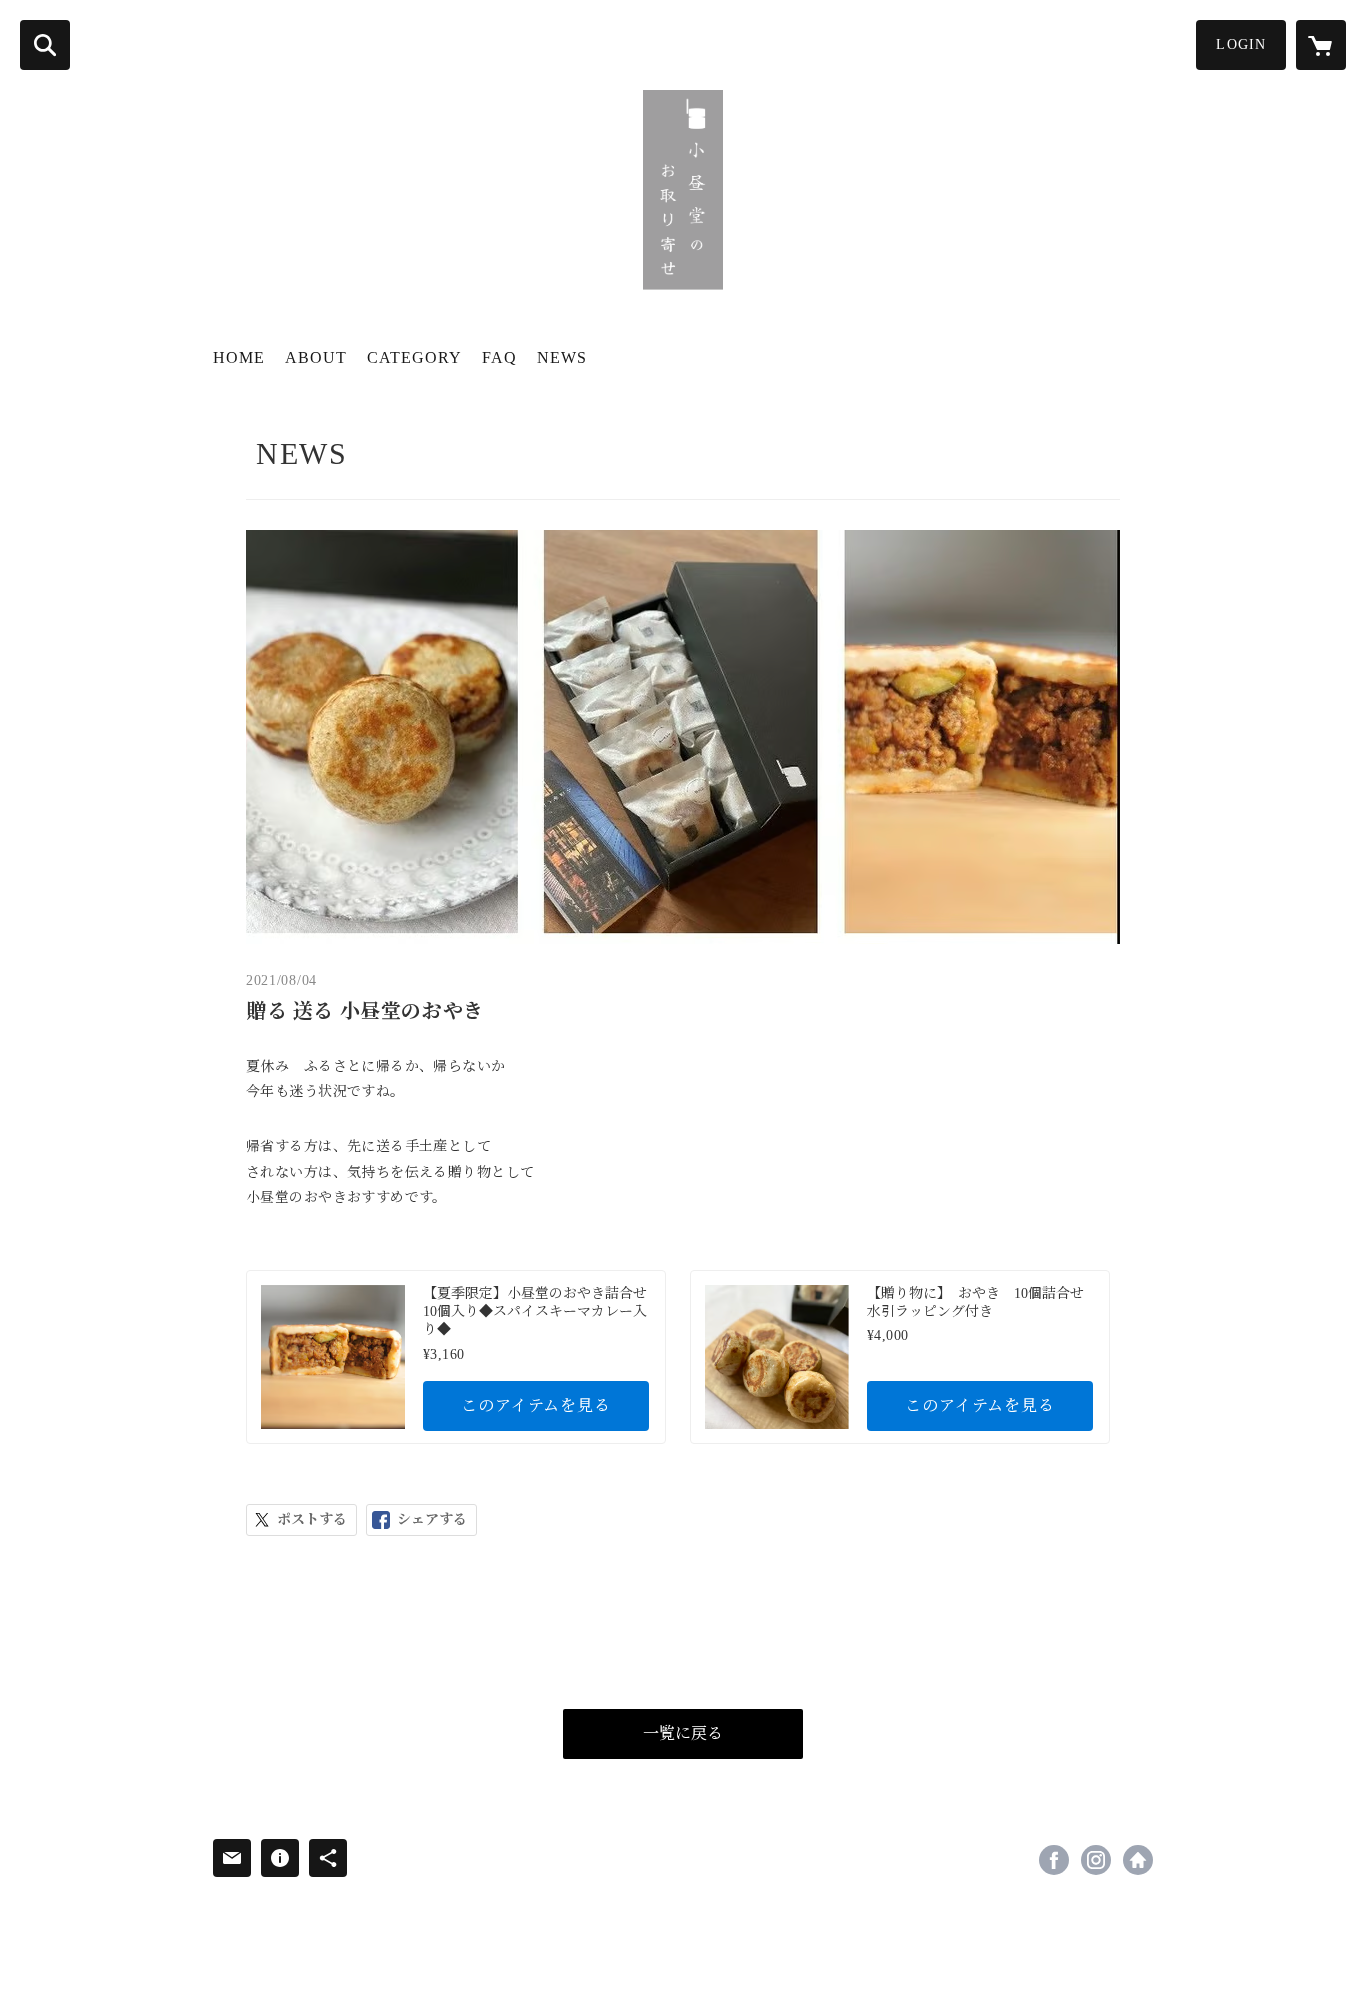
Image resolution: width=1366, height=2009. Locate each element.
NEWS (562, 357)
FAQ (499, 357)
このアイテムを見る (535, 1405)
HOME (239, 357)
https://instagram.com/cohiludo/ (1096, 1860)
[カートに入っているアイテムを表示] (1321, 45)
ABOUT (316, 357)
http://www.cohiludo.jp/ (1138, 1860)
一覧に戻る (683, 1733)
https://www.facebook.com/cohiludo (1054, 1860)
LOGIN (1241, 44)
